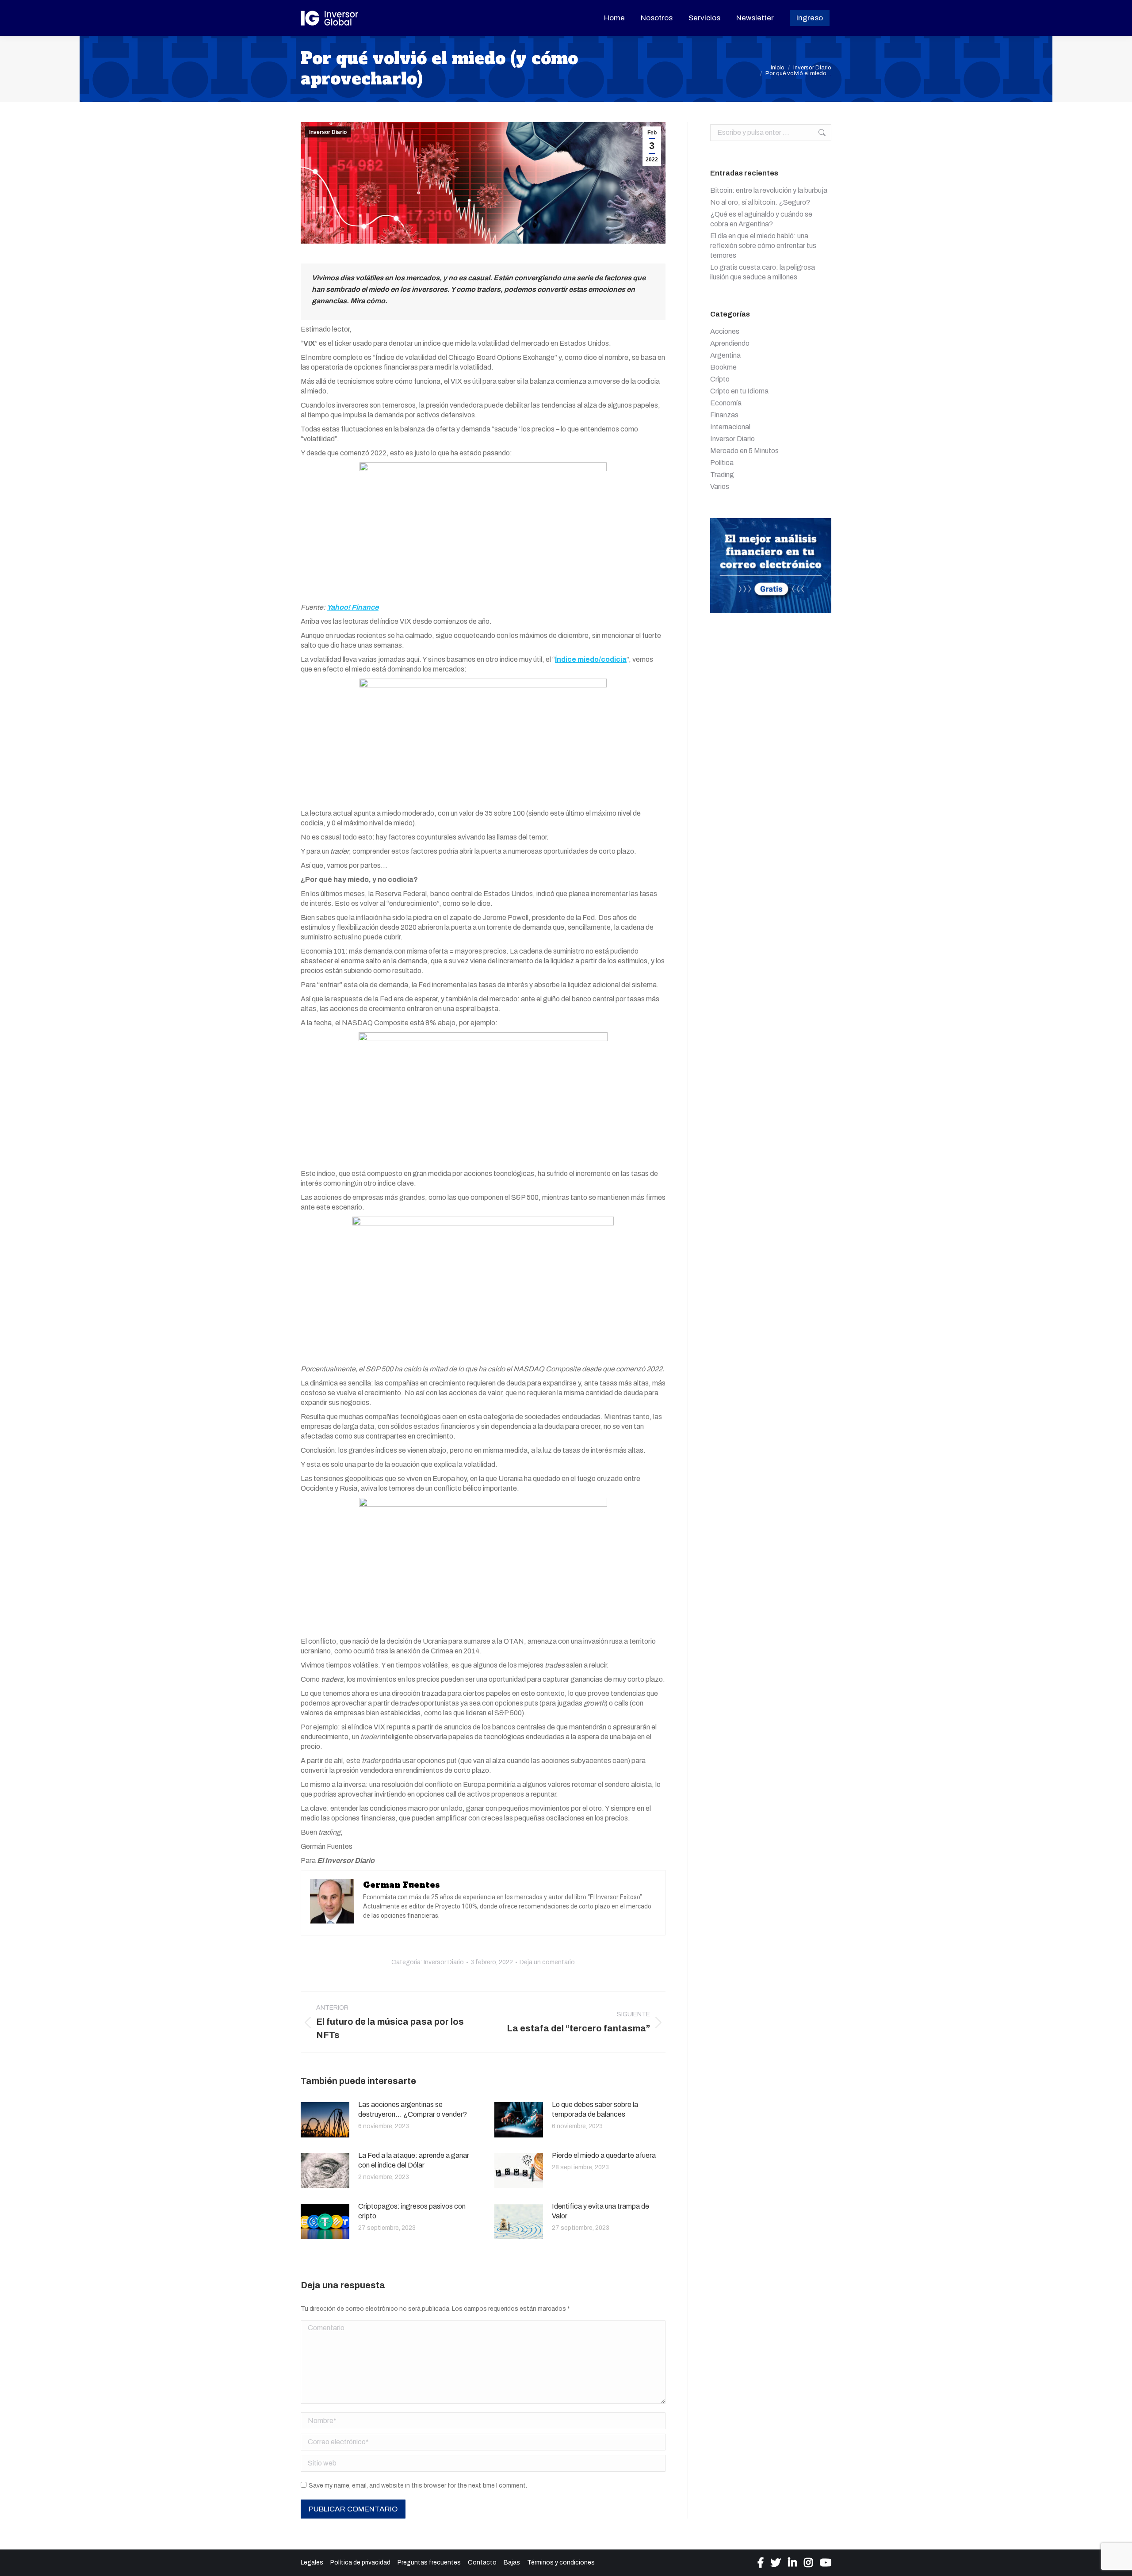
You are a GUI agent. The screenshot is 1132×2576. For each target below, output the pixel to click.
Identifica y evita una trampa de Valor (600, 2211)
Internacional (730, 427)
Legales (312, 2563)
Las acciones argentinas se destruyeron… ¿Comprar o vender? (413, 2109)
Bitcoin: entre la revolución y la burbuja (769, 190)
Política (722, 463)
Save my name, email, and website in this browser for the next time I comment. (418, 2486)
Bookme (723, 367)
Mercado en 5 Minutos (744, 451)
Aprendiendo (730, 343)
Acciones (725, 331)
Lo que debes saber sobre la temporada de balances (595, 2109)
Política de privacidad (360, 2563)
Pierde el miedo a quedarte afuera (604, 2155)
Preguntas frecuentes (429, 2563)
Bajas (512, 2563)
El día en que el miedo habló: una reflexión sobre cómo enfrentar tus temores (763, 246)
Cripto (720, 379)
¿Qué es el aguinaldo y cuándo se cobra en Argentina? (761, 219)
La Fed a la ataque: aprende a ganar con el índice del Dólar (414, 2160)
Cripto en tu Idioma (739, 391)
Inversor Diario (328, 132)
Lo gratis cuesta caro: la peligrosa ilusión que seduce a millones (763, 272)
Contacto (482, 2563)
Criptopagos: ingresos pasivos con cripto (412, 2211)
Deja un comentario (547, 1962)
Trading (722, 475)
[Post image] (325, 2120)
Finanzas (724, 415)
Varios (720, 487)
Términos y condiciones (561, 2563)
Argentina (725, 355)
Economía (726, 403)
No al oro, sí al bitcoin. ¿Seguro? (760, 202)
